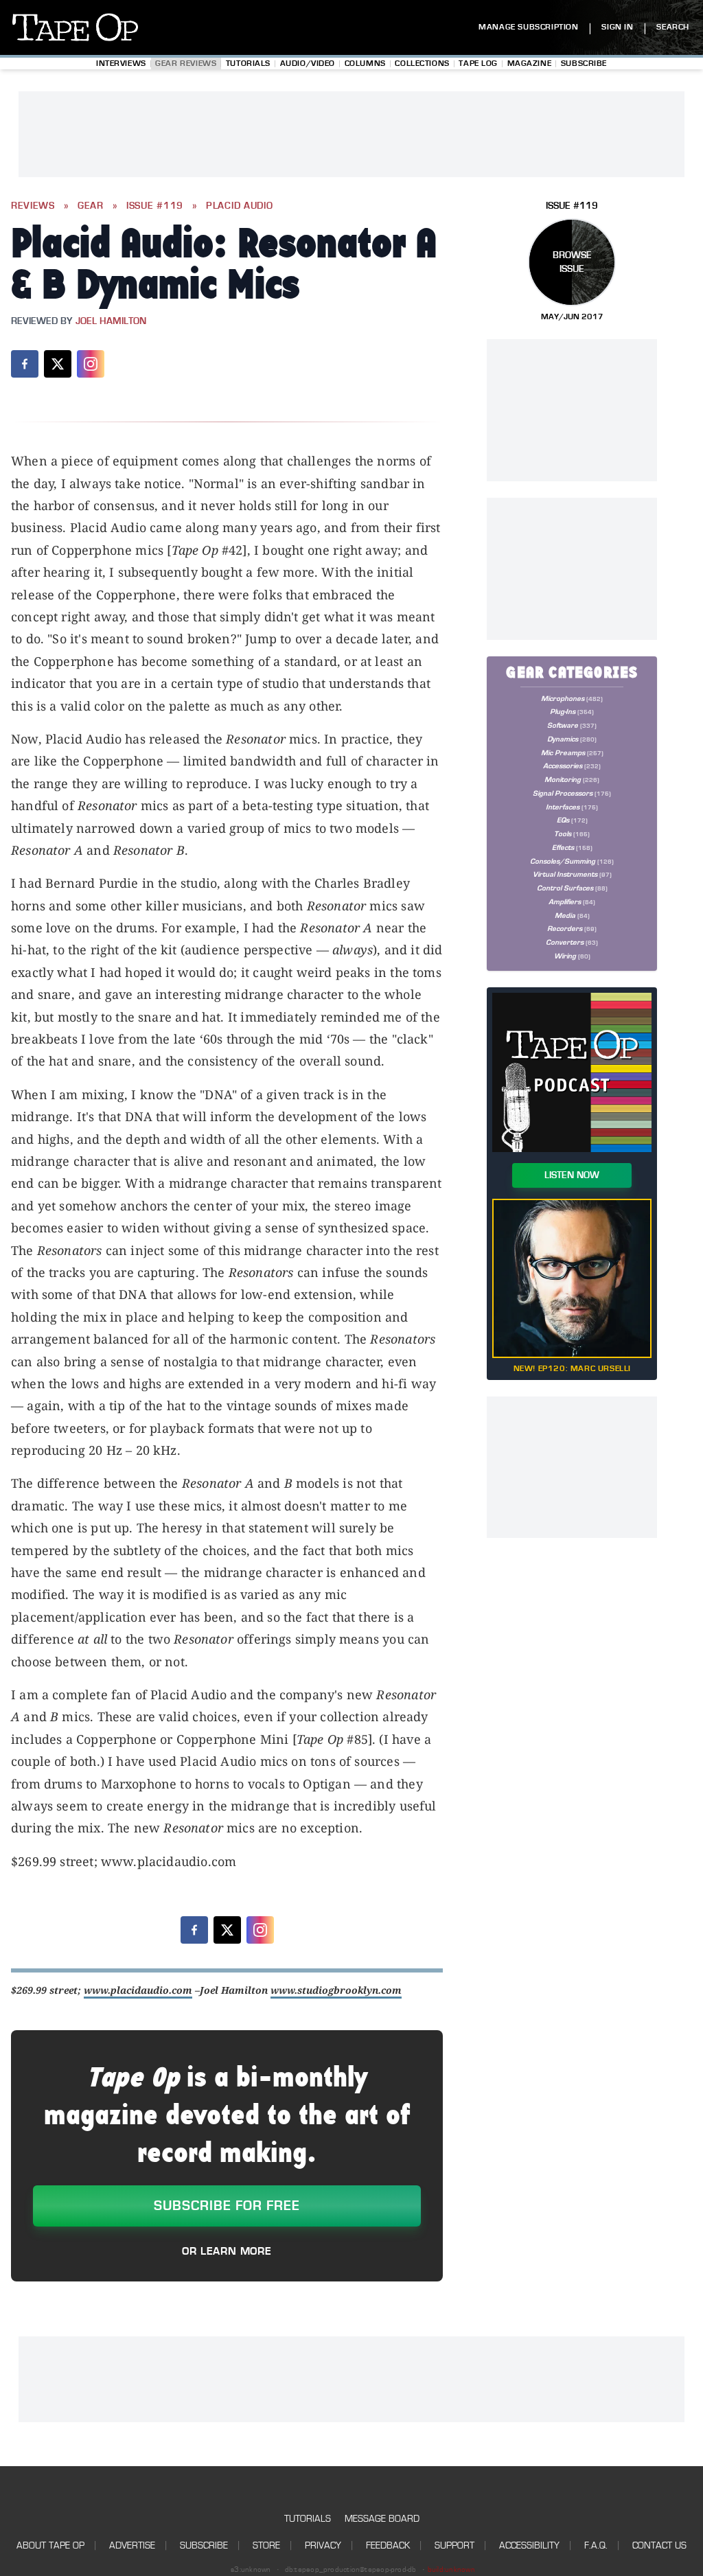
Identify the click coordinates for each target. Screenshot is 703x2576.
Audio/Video (308, 64)
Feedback (388, 2545)
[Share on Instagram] (91, 364)
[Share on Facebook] (25, 364)
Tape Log (478, 64)
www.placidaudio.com (138, 1990)
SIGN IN (617, 27)
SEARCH (673, 27)
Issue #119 (155, 206)
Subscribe (584, 64)
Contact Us (659, 2545)
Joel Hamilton (111, 321)
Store (266, 2545)
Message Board (382, 2519)
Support (454, 2545)
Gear (91, 206)
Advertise (132, 2545)
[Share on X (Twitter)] (58, 364)
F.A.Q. (596, 2545)
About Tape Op (50, 2545)
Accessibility (529, 2545)
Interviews (121, 64)
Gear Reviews (186, 64)
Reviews (33, 206)
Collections (422, 64)
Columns (365, 64)
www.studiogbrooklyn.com (336, 1990)
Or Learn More (227, 2251)
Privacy (323, 2545)
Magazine (530, 64)
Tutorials (248, 64)
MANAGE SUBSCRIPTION (528, 27)
